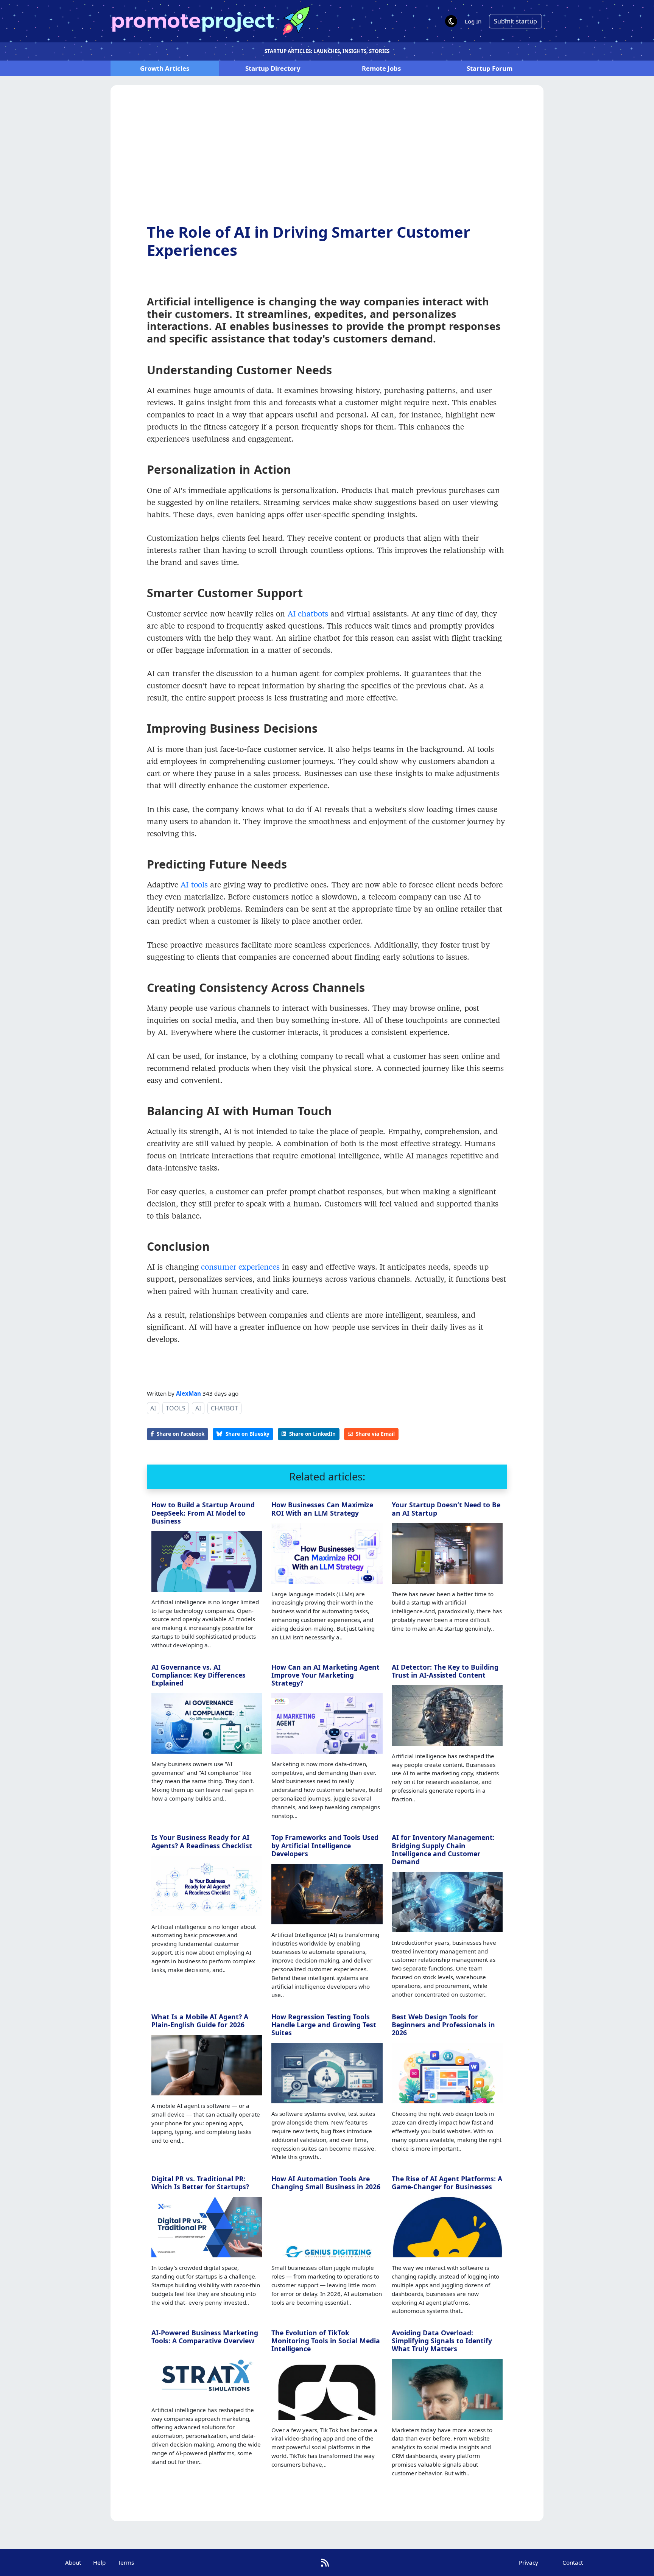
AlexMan (188, 1393)
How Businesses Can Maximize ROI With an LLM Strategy (322, 1509)
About (73, 2562)
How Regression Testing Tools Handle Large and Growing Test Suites (324, 2025)
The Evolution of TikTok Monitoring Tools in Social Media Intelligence (326, 2341)
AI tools (194, 884)
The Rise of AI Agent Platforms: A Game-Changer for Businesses (447, 2183)
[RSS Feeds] (325, 2563)
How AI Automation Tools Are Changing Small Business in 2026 (326, 2183)
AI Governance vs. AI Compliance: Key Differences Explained (199, 1675)
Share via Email (375, 1434)
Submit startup (515, 21)
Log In (473, 21)
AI (153, 1408)
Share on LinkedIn (312, 1434)
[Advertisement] (327, 160)
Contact (573, 2562)
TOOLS (176, 1408)
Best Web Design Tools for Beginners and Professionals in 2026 (443, 2025)
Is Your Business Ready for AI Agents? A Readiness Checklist (202, 1841)
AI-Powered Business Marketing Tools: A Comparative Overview (205, 2337)
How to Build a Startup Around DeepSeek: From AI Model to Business (203, 1513)
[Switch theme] (451, 21)
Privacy (529, 2562)
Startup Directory (273, 68)
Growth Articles (165, 68)
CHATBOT (224, 1408)
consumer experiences (240, 1267)
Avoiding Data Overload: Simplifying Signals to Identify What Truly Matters (442, 2341)
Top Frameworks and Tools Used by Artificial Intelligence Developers (325, 1845)
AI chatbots (308, 613)
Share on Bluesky (248, 1434)
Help (99, 2562)
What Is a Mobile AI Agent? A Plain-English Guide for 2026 (200, 2021)
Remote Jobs (381, 68)
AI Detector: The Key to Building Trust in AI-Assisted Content (445, 1671)
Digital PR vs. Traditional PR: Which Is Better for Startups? (200, 2183)
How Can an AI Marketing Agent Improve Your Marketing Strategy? (325, 1675)
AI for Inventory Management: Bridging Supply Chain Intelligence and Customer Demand (443, 1849)
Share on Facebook (181, 1434)
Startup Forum (490, 68)
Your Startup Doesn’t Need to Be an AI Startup (446, 1509)
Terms (126, 2562)
